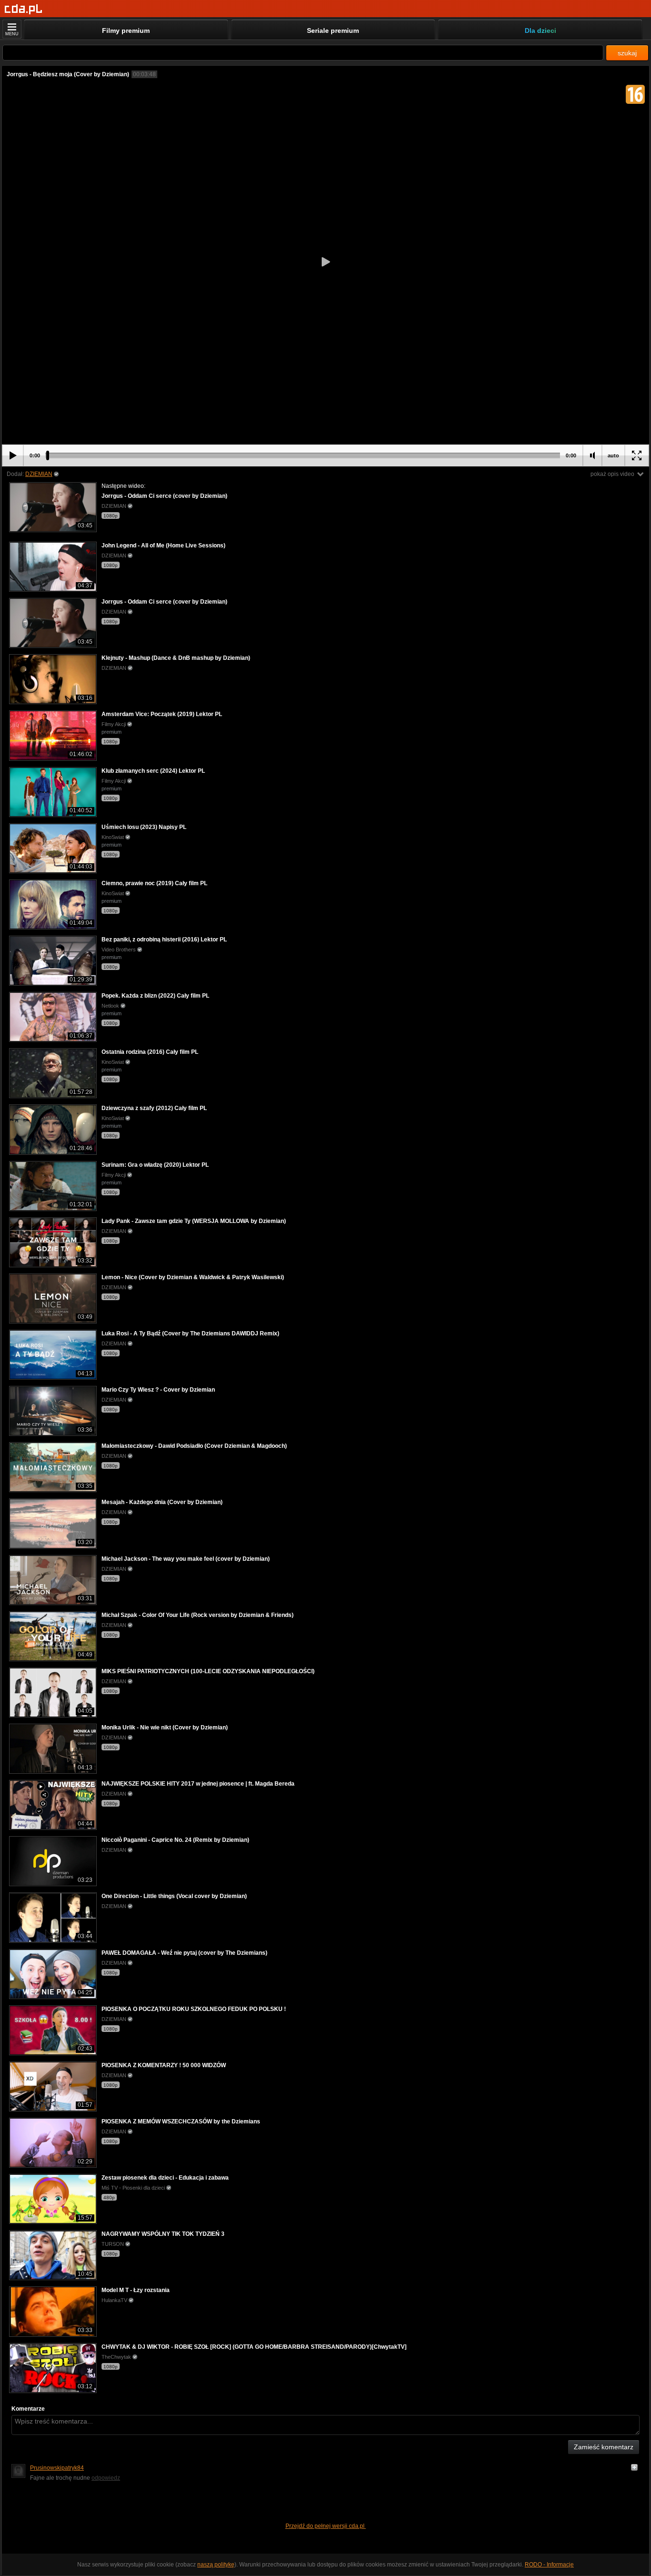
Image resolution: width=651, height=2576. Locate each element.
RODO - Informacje (549, 2565)
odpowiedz (106, 2478)
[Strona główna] (24, 9)
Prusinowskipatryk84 (57, 2468)
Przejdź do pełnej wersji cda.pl (326, 2526)
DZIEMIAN (39, 474)
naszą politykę (216, 2565)
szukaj (627, 53)
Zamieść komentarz (604, 2447)
